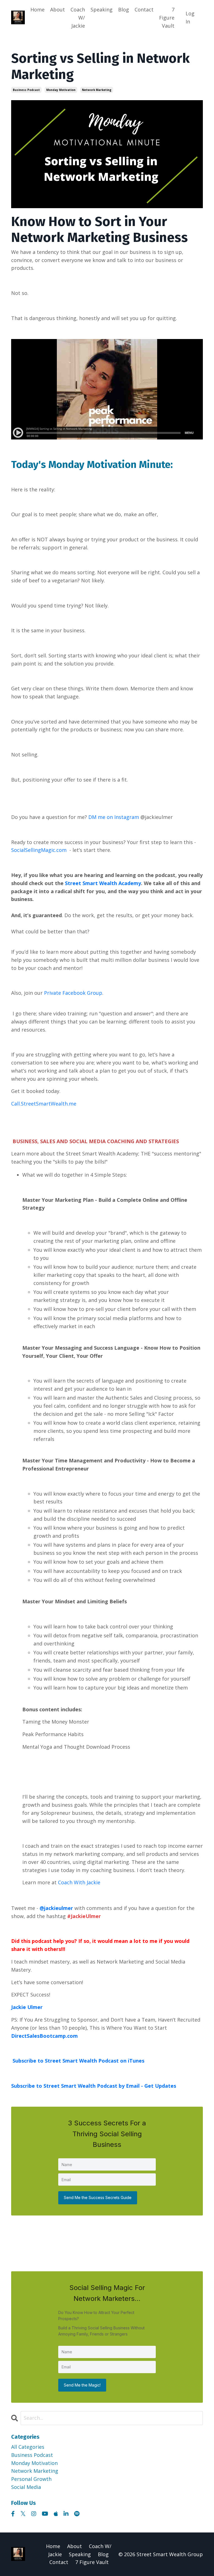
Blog (124, 9)
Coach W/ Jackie (78, 18)
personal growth (31, 2479)
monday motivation (61, 90)
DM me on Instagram (114, 817)
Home (37, 9)
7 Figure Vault (167, 18)
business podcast (26, 90)
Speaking (102, 9)
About (58, 9)
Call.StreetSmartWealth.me (44, 1104)
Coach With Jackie (79, 1882)
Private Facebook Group (73, 993)
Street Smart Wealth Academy (103, 883)
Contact (144, 9)
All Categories (28, 2447)
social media (26, 2487)
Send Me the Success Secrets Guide (98, 2197)
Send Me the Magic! (82, 2385)
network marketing (97, 90)
